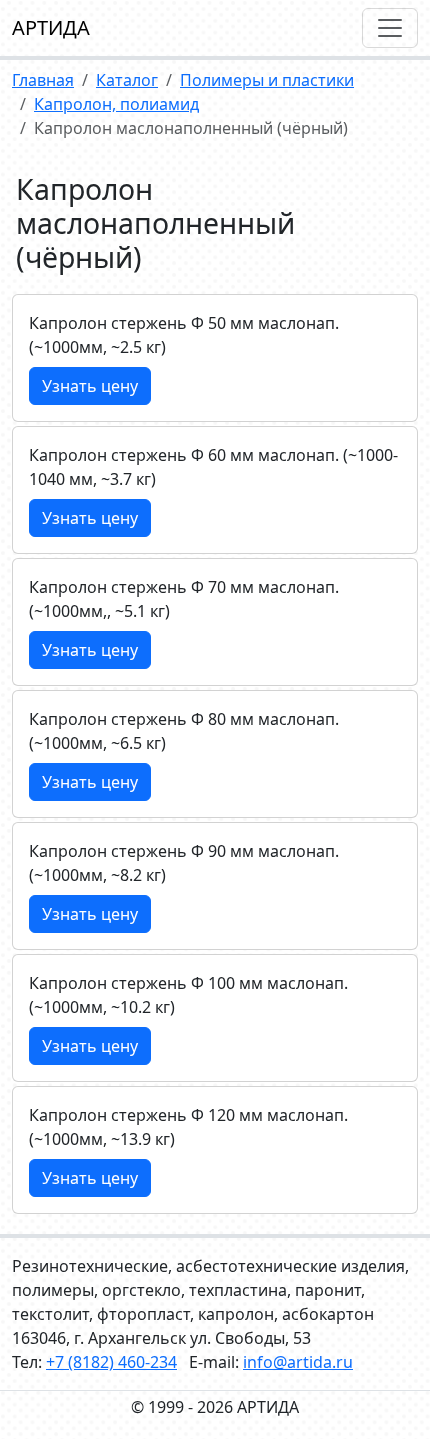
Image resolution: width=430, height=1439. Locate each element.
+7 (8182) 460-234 (111, 1362)
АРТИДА (51, 27)
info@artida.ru (298, 1362)
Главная (43, 80)
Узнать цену (90, 386)
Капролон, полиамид (116, 104)
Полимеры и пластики (267, 80)
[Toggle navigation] (390, 28)
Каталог (127, 80)
